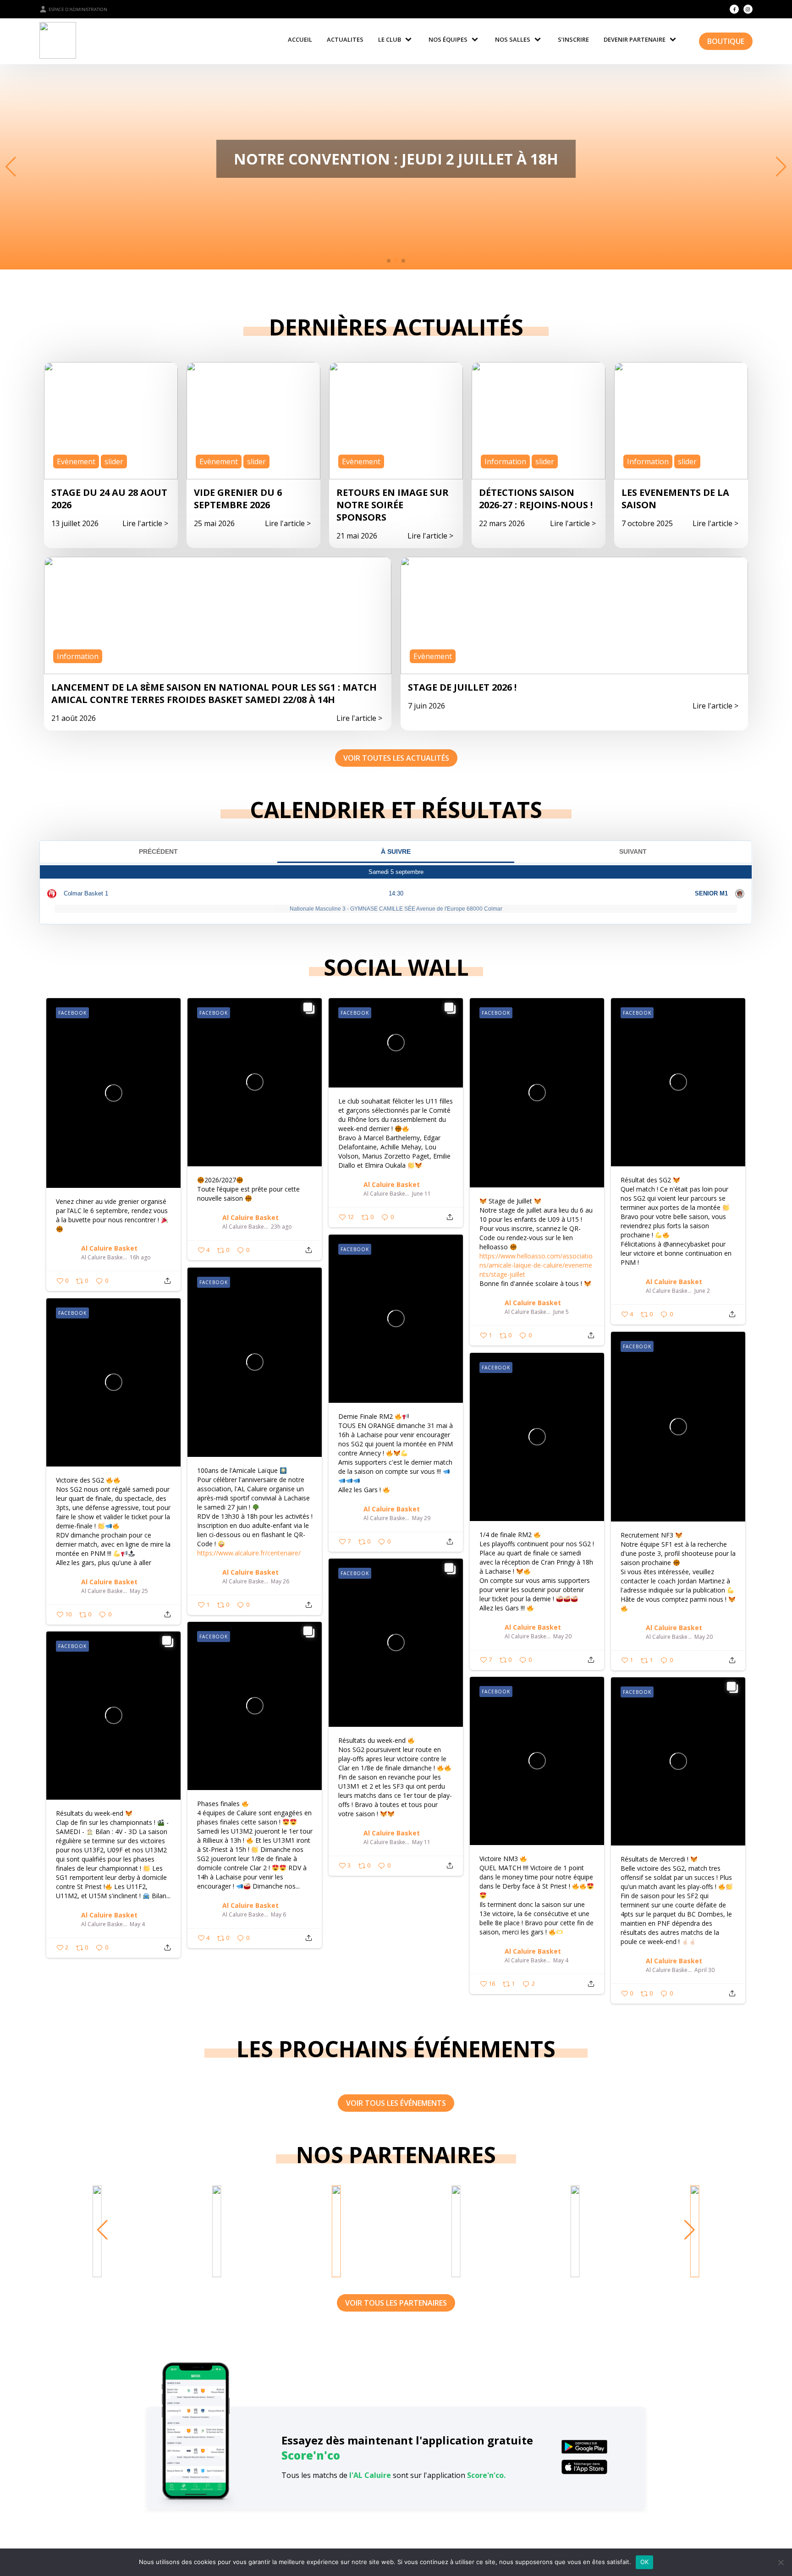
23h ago (281, 1227)
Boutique (726, 41)
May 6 (278, 1915)
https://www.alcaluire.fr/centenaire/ (249, 1553)
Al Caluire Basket (109, 1248)
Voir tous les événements (396, 2103)
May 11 (421, 1842)
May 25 (139, 1591)
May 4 (137, 1924)
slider (114, 461)
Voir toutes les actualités (396, 758)
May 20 (704, 1637)
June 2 (702, 1291)
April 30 (704, 1970)
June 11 (421, 1194)
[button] (389, 261)
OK (645, 2562)
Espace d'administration (78, 9)
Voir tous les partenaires (396, 2303)
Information (505, 461)
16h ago (140, 1258)
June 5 (561, 1312)
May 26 (280, 1582)
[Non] (781, 2562)
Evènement (76, 461)
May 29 (421, 1518)
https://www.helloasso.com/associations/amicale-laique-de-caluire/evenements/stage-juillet (536, 1265)
